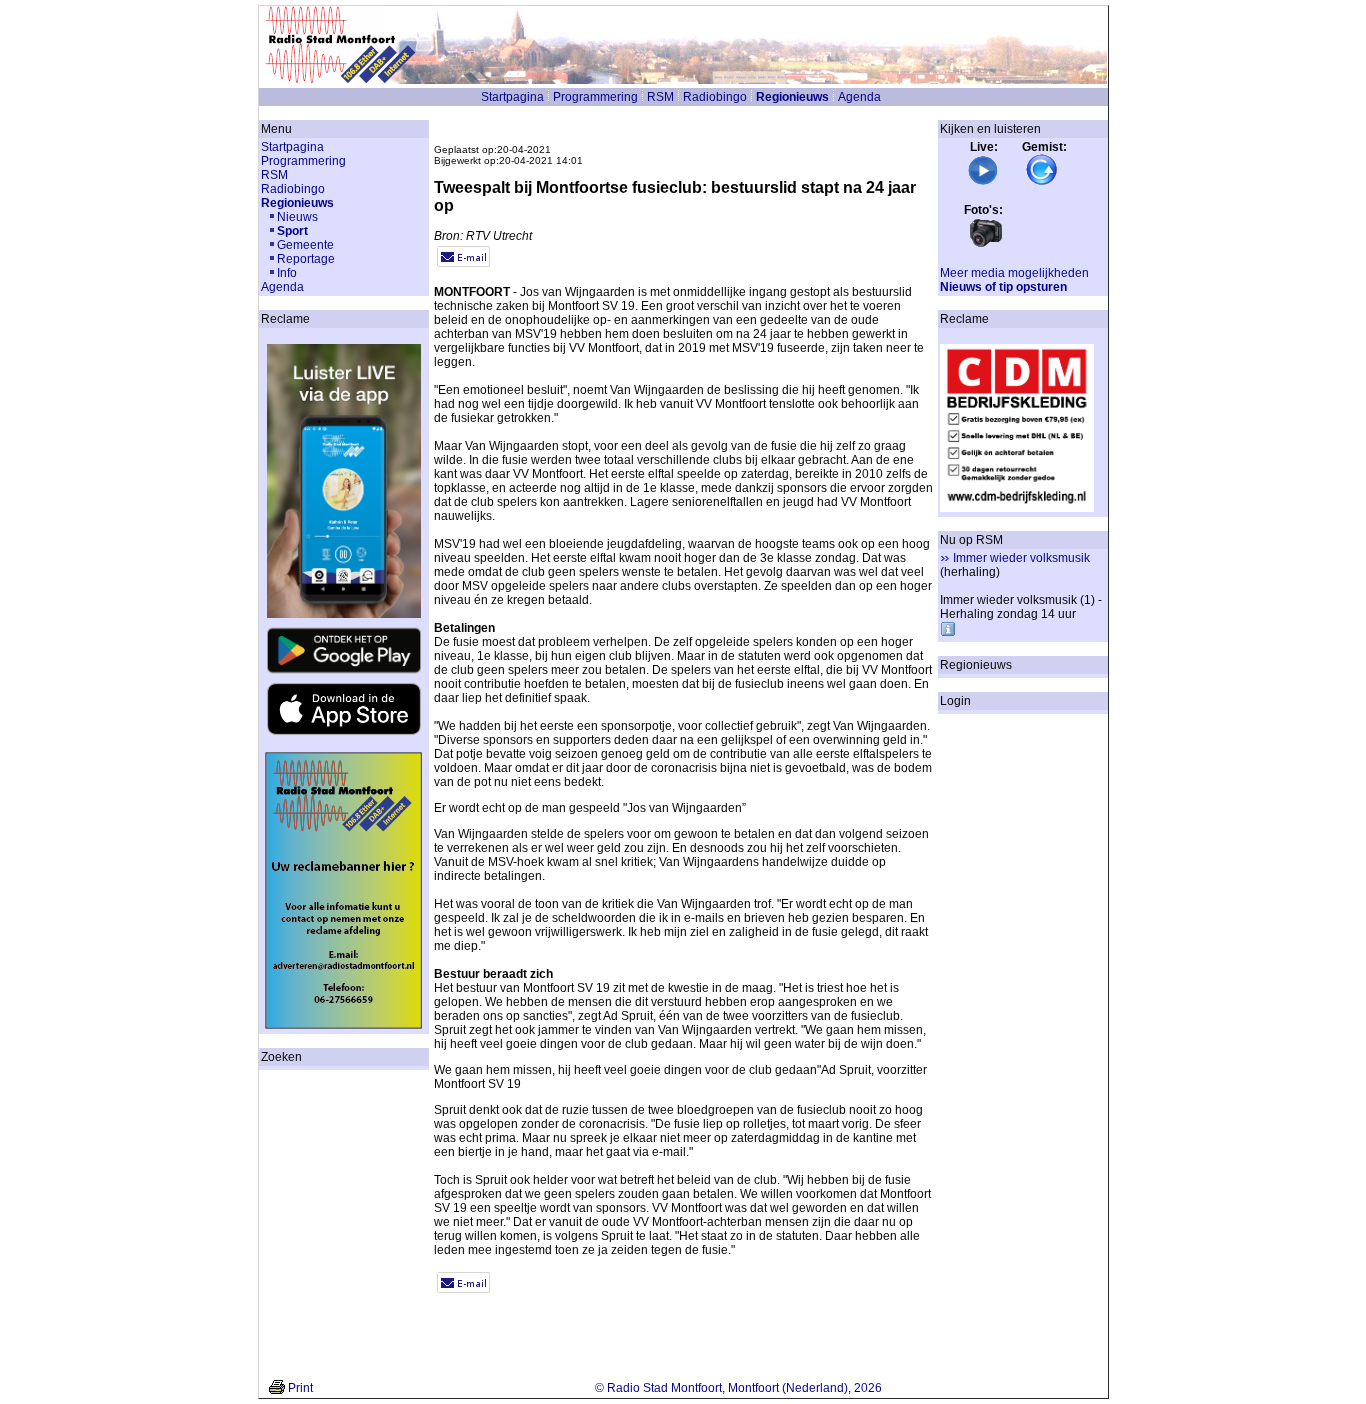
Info (287, 273)
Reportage (306, 259)
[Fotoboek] (986, 245)
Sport (292, 231)
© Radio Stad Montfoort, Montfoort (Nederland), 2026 (738, 1388)
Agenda (859, 97)
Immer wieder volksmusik (1021, 558)
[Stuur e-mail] (463, 263)
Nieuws (297, 217)
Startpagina (512, 97)
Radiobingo (715, 97)
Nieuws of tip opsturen (1003, 287)
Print (300, 1388)
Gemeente (305, 245)
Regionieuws (792, 97)
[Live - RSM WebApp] (983, 182)
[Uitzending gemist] (1042, 182)
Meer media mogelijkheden (1014, 273)
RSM (660, 97)
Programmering (595, 97)
